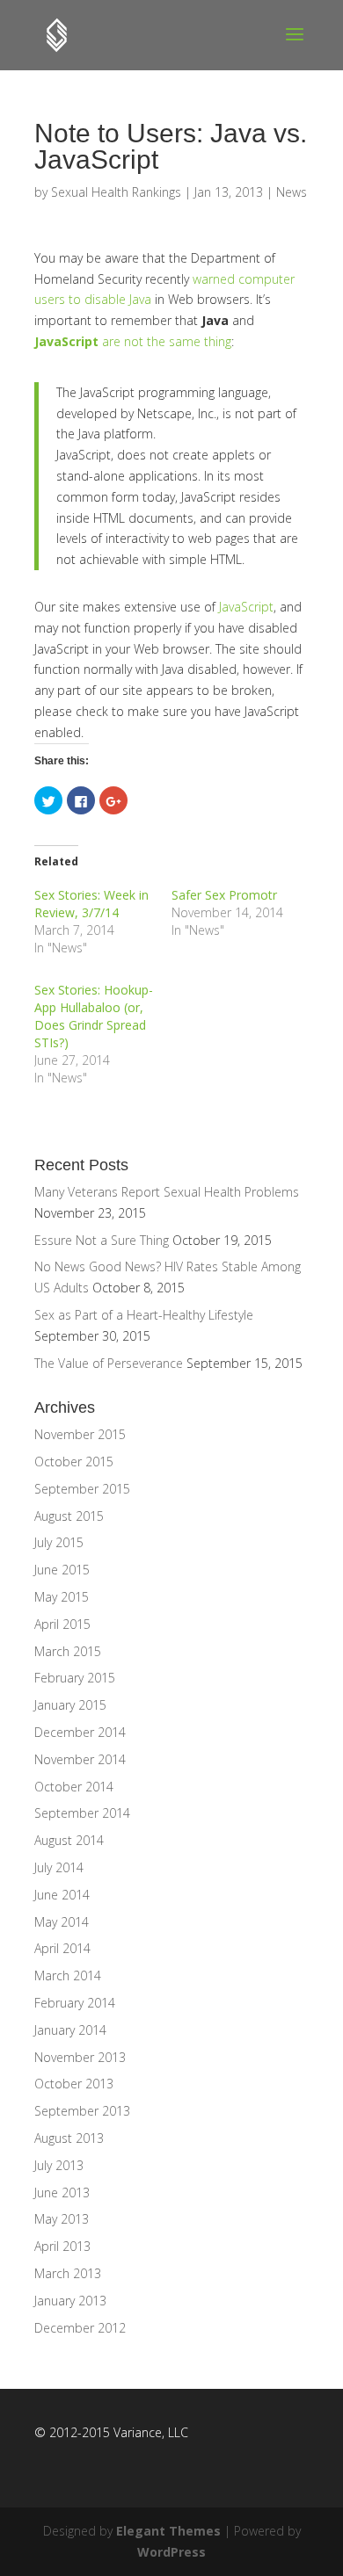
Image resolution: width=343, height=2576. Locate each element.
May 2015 (62, 1597)
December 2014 (80, 1732)
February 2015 (75, 1678)
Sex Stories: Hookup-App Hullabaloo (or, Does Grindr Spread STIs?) (94, 1016)
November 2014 (80, 1759)
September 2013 (82, 2111)
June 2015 (62, 1570)
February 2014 (75, 2003)
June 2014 (62, 1895)
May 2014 (62, 1922)
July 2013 (59, 2165)
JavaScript (66, 341)
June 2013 (62, 2192)
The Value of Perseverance (109, 1363)
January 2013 (70, 2301)
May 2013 (62, 2219)
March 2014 (68, 1975)
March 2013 (68, 2273)
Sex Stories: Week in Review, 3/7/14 (91, 904)
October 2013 (74, 2084)
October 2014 (74, 1787)
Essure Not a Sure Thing (102, 1240)
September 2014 (82, 1813)
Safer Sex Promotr (224, 895)
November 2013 (80, 2057)
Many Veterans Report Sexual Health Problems (167, 1192)
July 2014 (59, 1867)
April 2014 (62, 1948)
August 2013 (69, 2138)
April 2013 (62, 2246)
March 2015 (68, 1651)
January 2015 (70, 1705)
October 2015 (74, 1462)
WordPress (171, 2552)
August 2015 (69, 1516)
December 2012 (80, 2328)
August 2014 (69, 1840)
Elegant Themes (168, 2531)
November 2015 (80, 1434)
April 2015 (62, 1624)
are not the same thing (167, 341)
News (292, 192)
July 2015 (59, 1542)
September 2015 (82, 1489)
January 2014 (70, 2030)
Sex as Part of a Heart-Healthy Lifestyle (144, 1315)
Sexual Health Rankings (116, 192)
